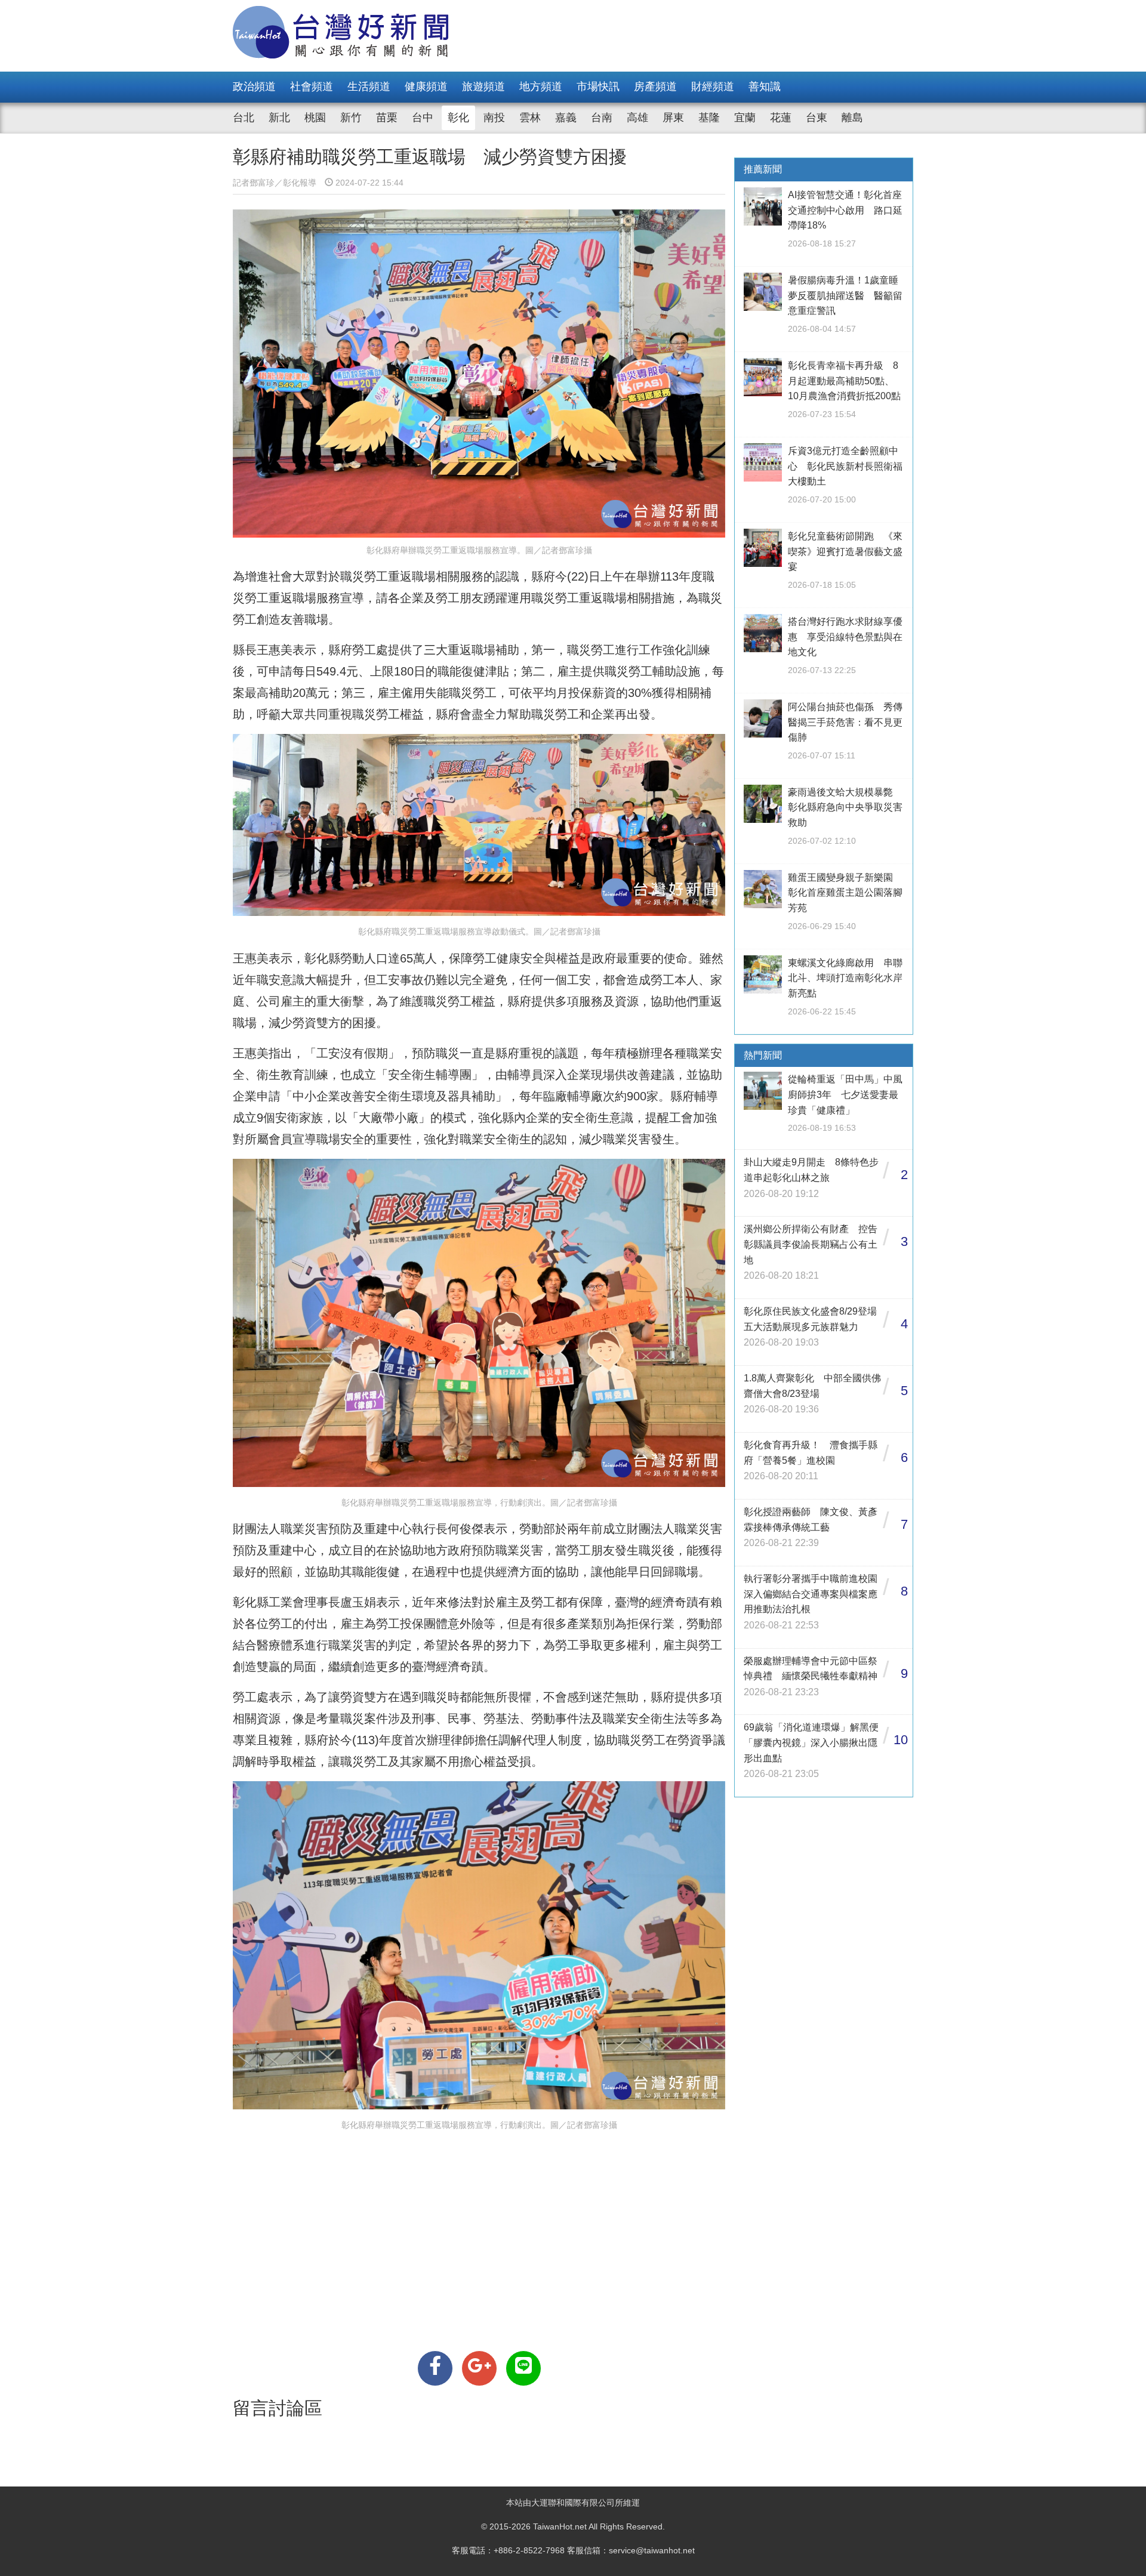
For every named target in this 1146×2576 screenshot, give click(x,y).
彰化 (458, 118)
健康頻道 (426, 87)
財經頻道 (713, 87)
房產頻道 (655, 87)
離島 (852, 118)
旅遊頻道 (483, 87)
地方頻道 (541, 87)
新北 (279, 118)
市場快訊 (598, 87)
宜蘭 (745, 118)
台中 (423, 118)
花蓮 (781, 118)
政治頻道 (254, 87)
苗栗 (387, 118)
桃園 (315, 118)
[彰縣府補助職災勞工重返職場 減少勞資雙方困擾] (435, 2368)
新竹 (351, 118)
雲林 (530, 118)
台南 (602, 118)
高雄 (637, 118)
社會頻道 (312, 87)
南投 (494, 118)
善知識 (765, 87)
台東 (817, 118)
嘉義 (566, 118)
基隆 (709, 118)
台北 (244, 118)
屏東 (673, 118)
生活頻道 (369, 87)
